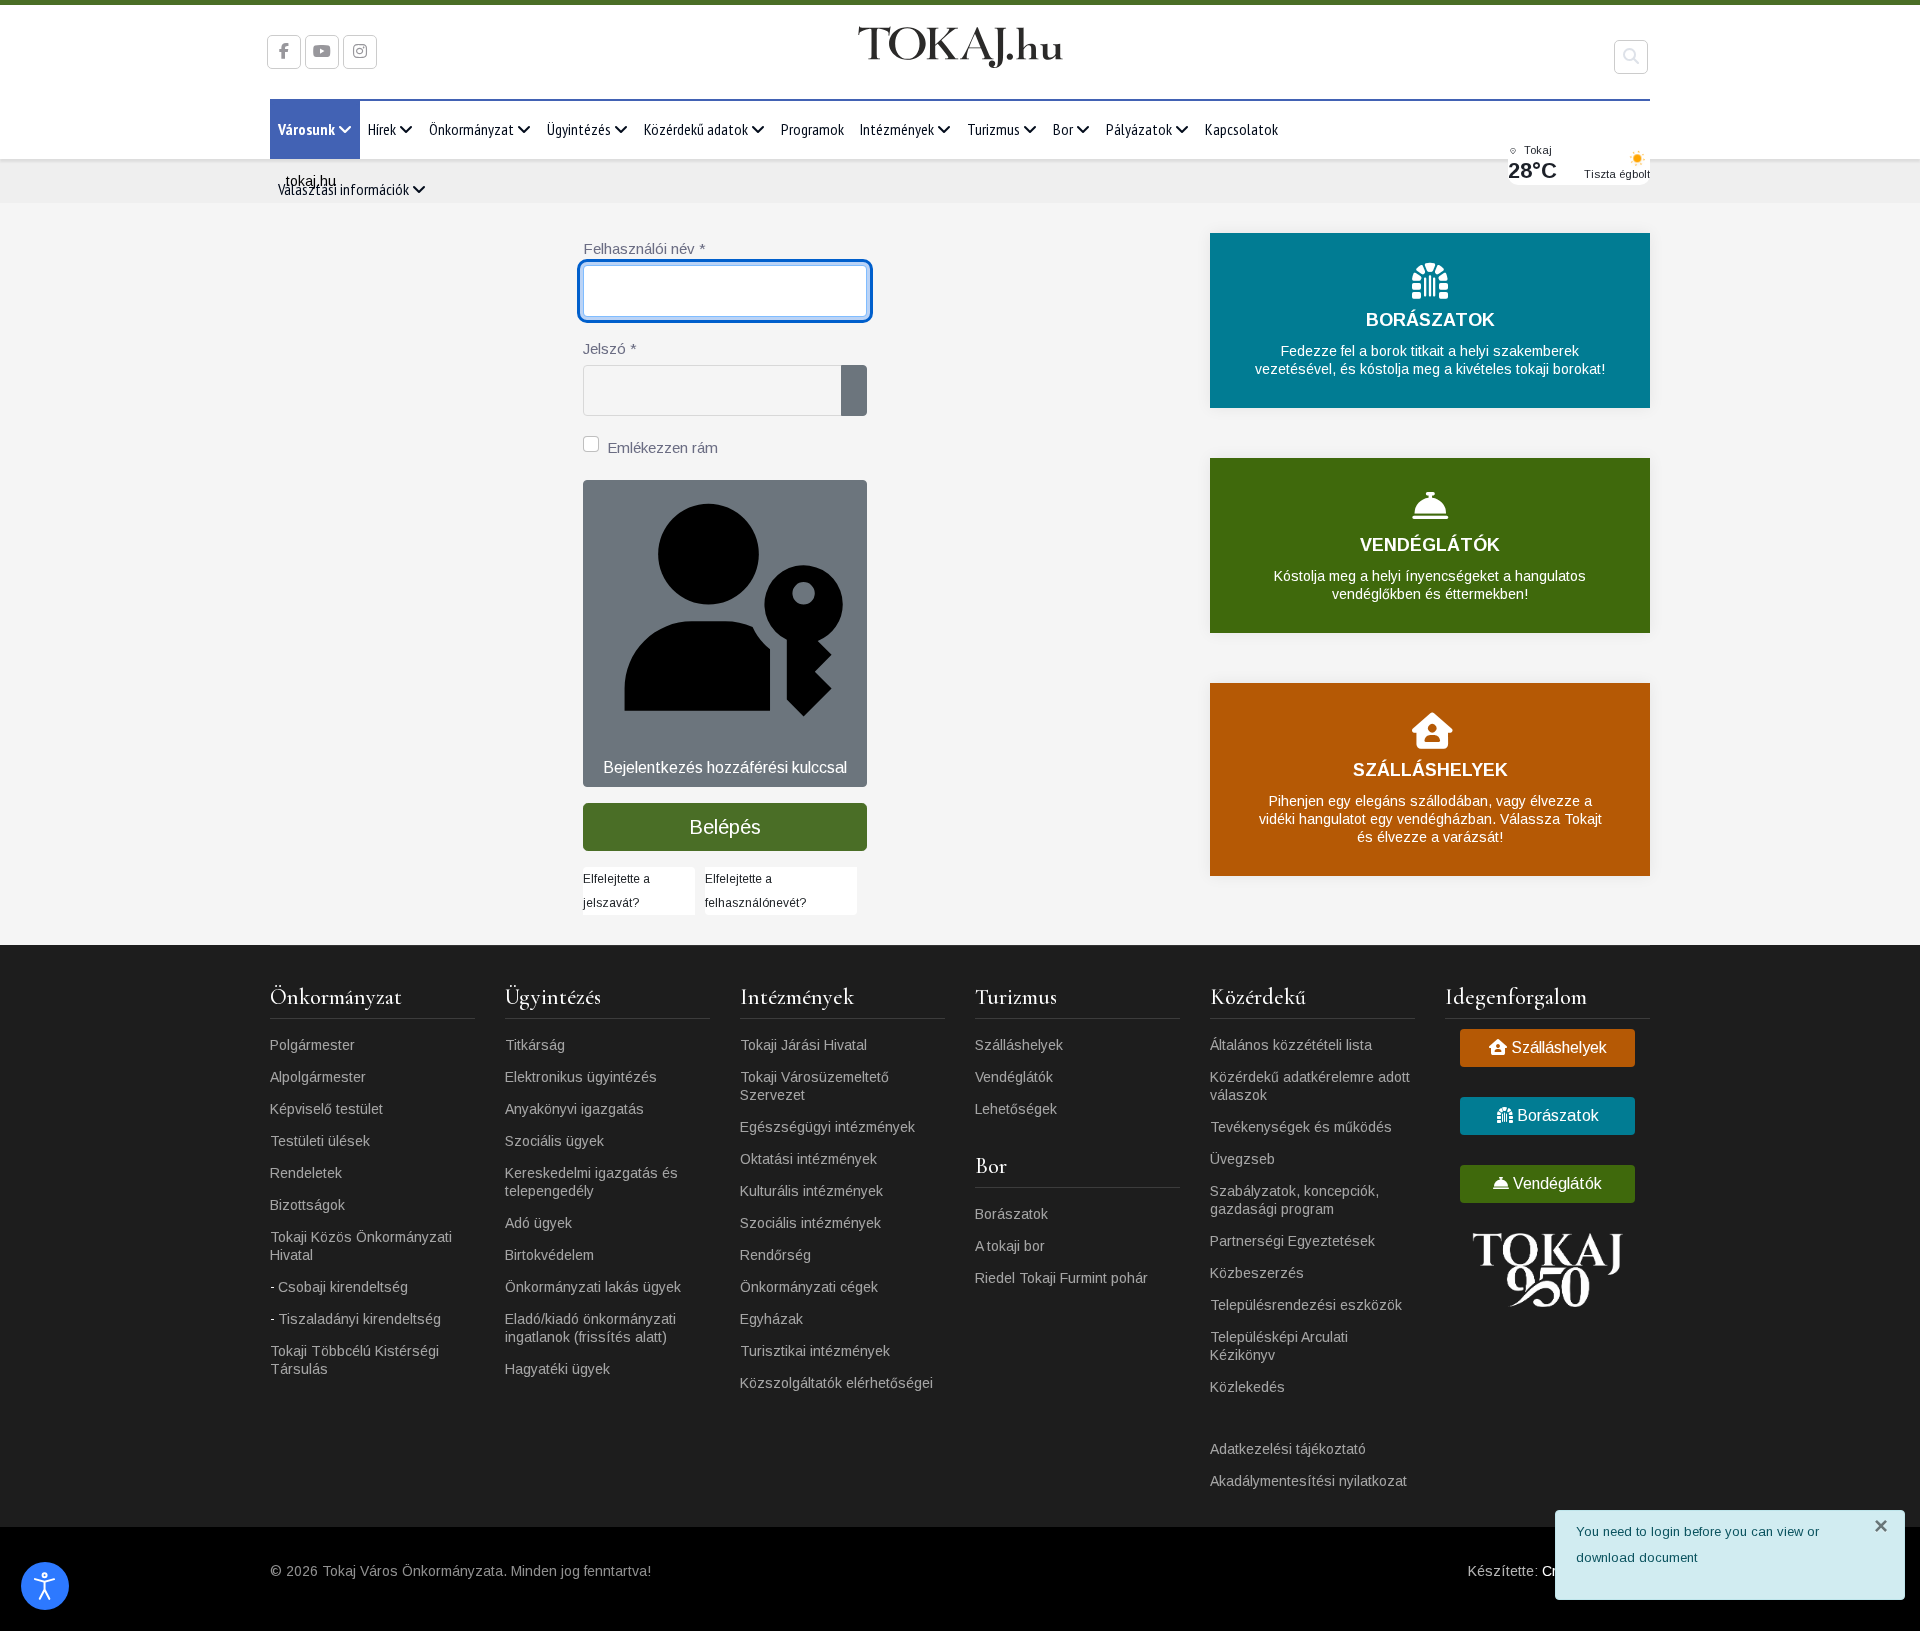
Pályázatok (1139, 129)
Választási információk (343, 189)
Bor (1063, 129)
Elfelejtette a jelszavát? (616, 891)
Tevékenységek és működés (1301, 1127)
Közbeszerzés (1257, 1273)
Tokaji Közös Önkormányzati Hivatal (361, 1246)
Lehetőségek (1016, 1109)
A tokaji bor (1010, 1246)
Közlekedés (1247, 1387)
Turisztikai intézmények (815, 1351)
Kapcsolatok (1241, 129)
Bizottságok (307, 1205)
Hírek (382, 129)
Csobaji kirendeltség (343, 1287)
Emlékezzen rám (662, 447)
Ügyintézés (579, 129)
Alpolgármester (318, 1077)
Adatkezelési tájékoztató (1288, 1449)
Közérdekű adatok (696, 129)
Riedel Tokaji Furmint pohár (1061, 1278)
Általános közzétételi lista (1291, 1045)
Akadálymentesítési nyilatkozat (1308, 1481)
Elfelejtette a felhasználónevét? (755, 891)
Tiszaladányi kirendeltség (359, 1319)
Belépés (725, 827)
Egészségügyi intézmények (827, 1127)
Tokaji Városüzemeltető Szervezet (814, 1086)
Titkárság (535, 1045)
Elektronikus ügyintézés (581, 1077)
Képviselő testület (326, 1109)
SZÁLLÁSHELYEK (1430, 770)
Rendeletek (306, 1173)
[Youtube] (322, 51)
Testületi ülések (320, 1141)
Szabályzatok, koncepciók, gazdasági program (1294, 1200)
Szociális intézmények (810, 1223)
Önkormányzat (471, 129)
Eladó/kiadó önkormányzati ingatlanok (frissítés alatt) (590, 1328)
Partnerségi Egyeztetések (1292, 1241)
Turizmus (993, 129)
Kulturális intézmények (811, 1191)
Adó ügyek (538, 1223)
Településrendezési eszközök (1306, 1305)
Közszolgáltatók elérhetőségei (836, 1383)
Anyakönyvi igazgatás (574, 1109)
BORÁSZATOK (1430, 320)
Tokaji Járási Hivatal (803, 1045)
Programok (812, 129)
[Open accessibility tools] (45, 1586)
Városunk (306, 129)
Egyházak (771, 1319)
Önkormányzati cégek (809, 1287)
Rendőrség (775, 1255)
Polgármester (312, 1045)
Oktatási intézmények (808, 1159)
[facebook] (284, 51)
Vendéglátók (1014, 1077)
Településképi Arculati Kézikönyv (1279, 1346)
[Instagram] (360, 51)
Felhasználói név (644, 248)
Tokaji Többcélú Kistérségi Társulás (354, 1360)
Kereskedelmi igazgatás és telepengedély (591, 1182)
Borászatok (1011, 1214)
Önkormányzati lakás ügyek (593, 1287)
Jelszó (610, 348)
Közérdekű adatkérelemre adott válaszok (1310, 1086)
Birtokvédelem (549, 1255)
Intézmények (897, 129)
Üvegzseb (1242, 1159)
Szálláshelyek (1019, 1045)
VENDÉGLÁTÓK (1430, 545)
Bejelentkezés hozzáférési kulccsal (725, 767)
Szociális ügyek (554, 1141)
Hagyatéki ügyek (557, 1369)
